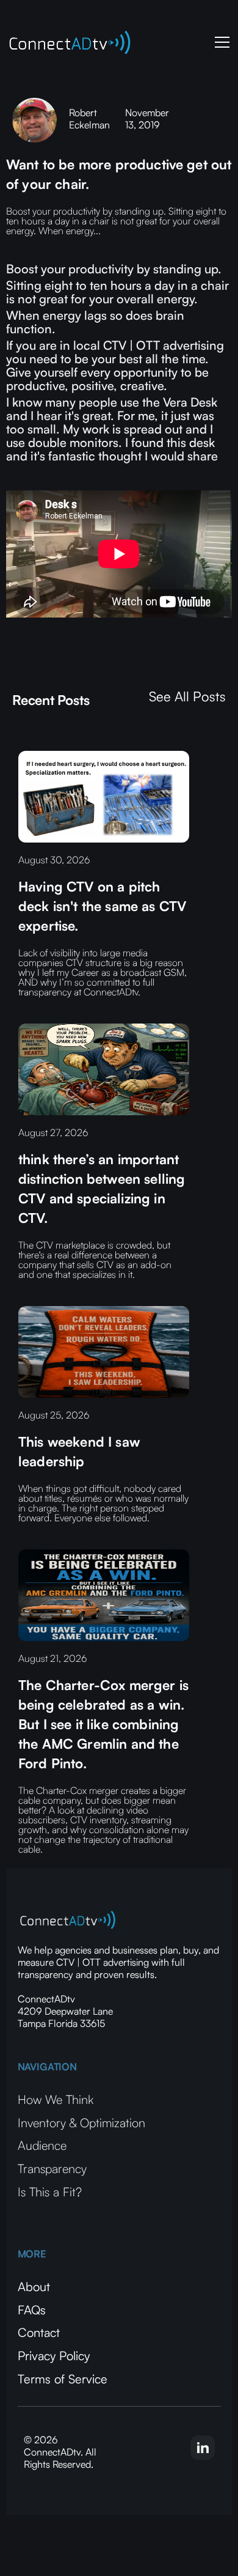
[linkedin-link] (203, 2448)
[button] (220, 42)
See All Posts (187, 696)
